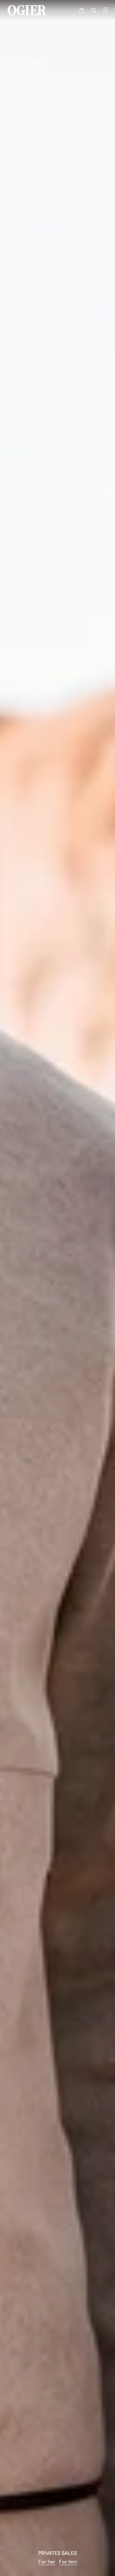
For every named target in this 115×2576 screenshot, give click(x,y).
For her (47, 2562)
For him (68, 2562)
